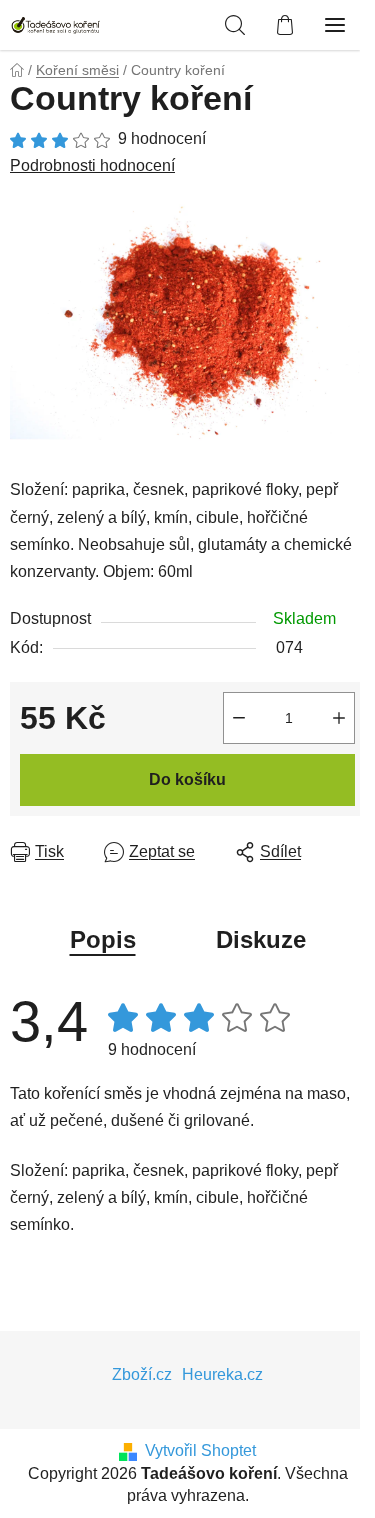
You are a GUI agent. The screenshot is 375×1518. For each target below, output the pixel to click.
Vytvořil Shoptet (200, 1450)
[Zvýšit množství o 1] (339, 718)
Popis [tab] (103, 939)
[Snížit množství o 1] (239, 718)
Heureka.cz (222, 1374)
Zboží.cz (142, 1374)
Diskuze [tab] (261, 939)
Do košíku (187, 779)
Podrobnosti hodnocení (92, 165)
